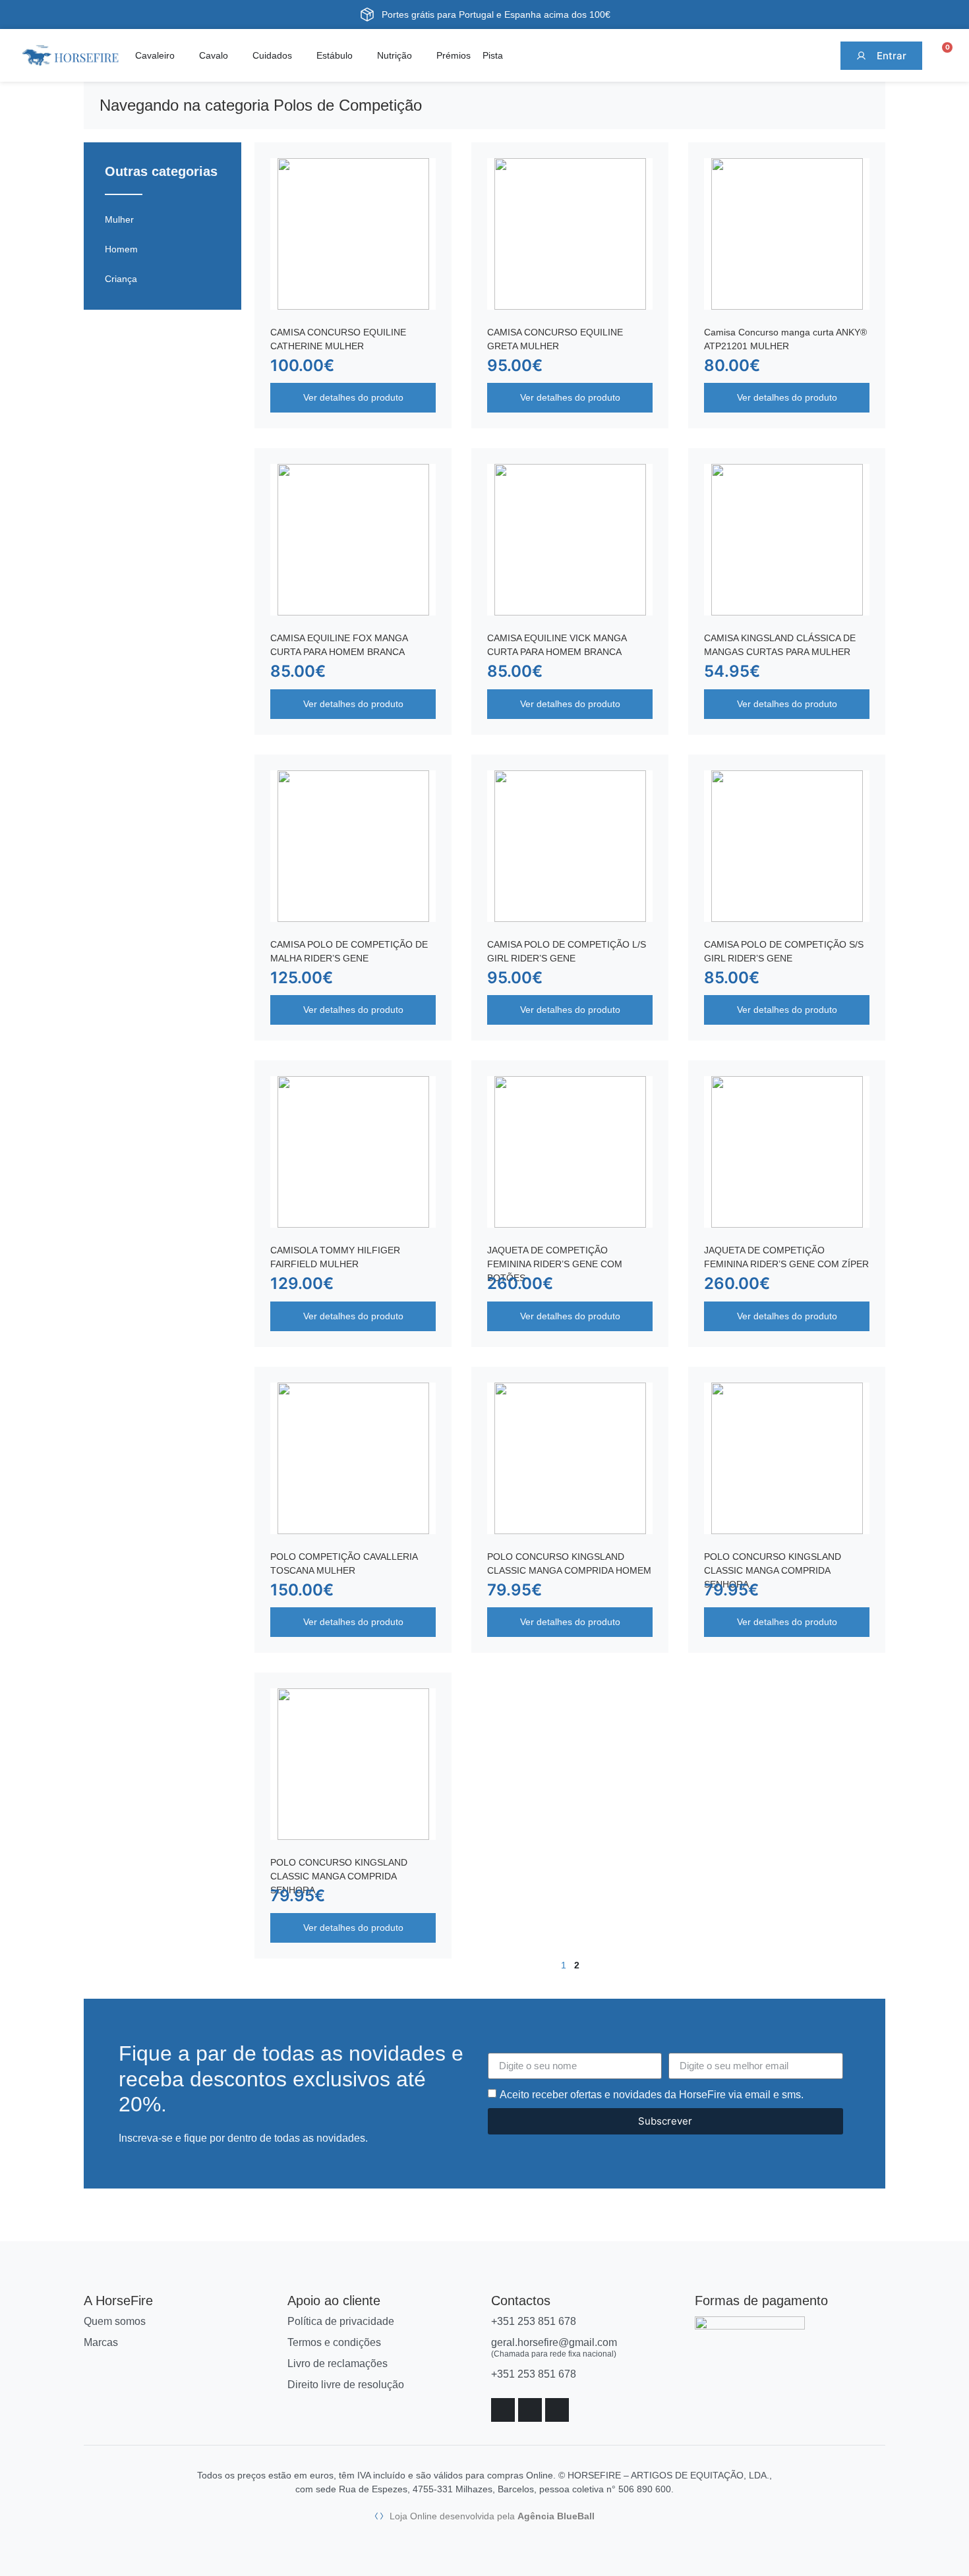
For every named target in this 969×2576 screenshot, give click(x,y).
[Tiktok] (557, 2410)
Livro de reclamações (338, 2363)
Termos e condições (334, 2342)
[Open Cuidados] (300, 56)
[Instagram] (530, 2410)
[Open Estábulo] (361, 56)
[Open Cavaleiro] (183, 56)
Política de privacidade (341, 2321)
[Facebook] (503, 2410)
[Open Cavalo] (236, 56)
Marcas (101, 2342)
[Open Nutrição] (420, 56)
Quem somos (115, 2321)
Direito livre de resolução (346, 2385)
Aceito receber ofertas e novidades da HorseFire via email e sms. (652, 2095)
